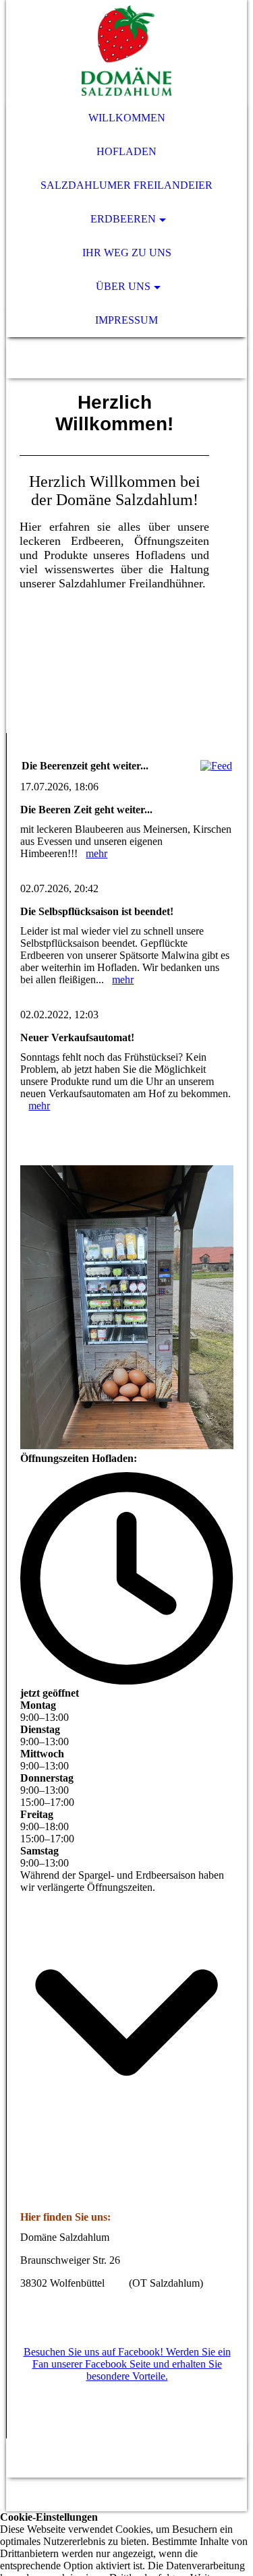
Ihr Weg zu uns (127, 253)
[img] (126, 51)
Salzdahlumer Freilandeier (126, 185)
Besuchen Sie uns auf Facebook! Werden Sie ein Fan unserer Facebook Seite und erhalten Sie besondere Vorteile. (127, 2364)
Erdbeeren (123, 219)
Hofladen (126, 151)
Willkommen (127, 118)
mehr (96, 853)
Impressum (126, 320)
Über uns (123, 286)
